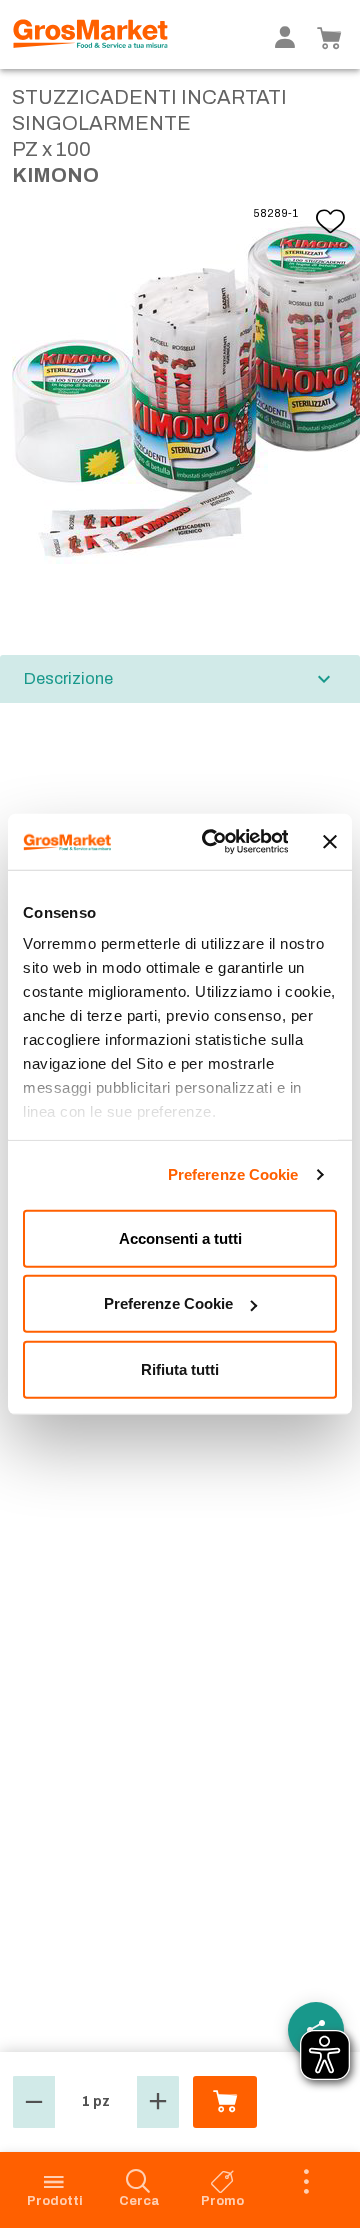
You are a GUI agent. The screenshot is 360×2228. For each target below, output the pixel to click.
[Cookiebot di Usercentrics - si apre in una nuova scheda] (212, 842)
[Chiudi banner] (330, 842)
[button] (34, 2102)
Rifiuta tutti (180, 1368)
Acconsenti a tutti (180, 1237)
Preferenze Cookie (233, 1174)
